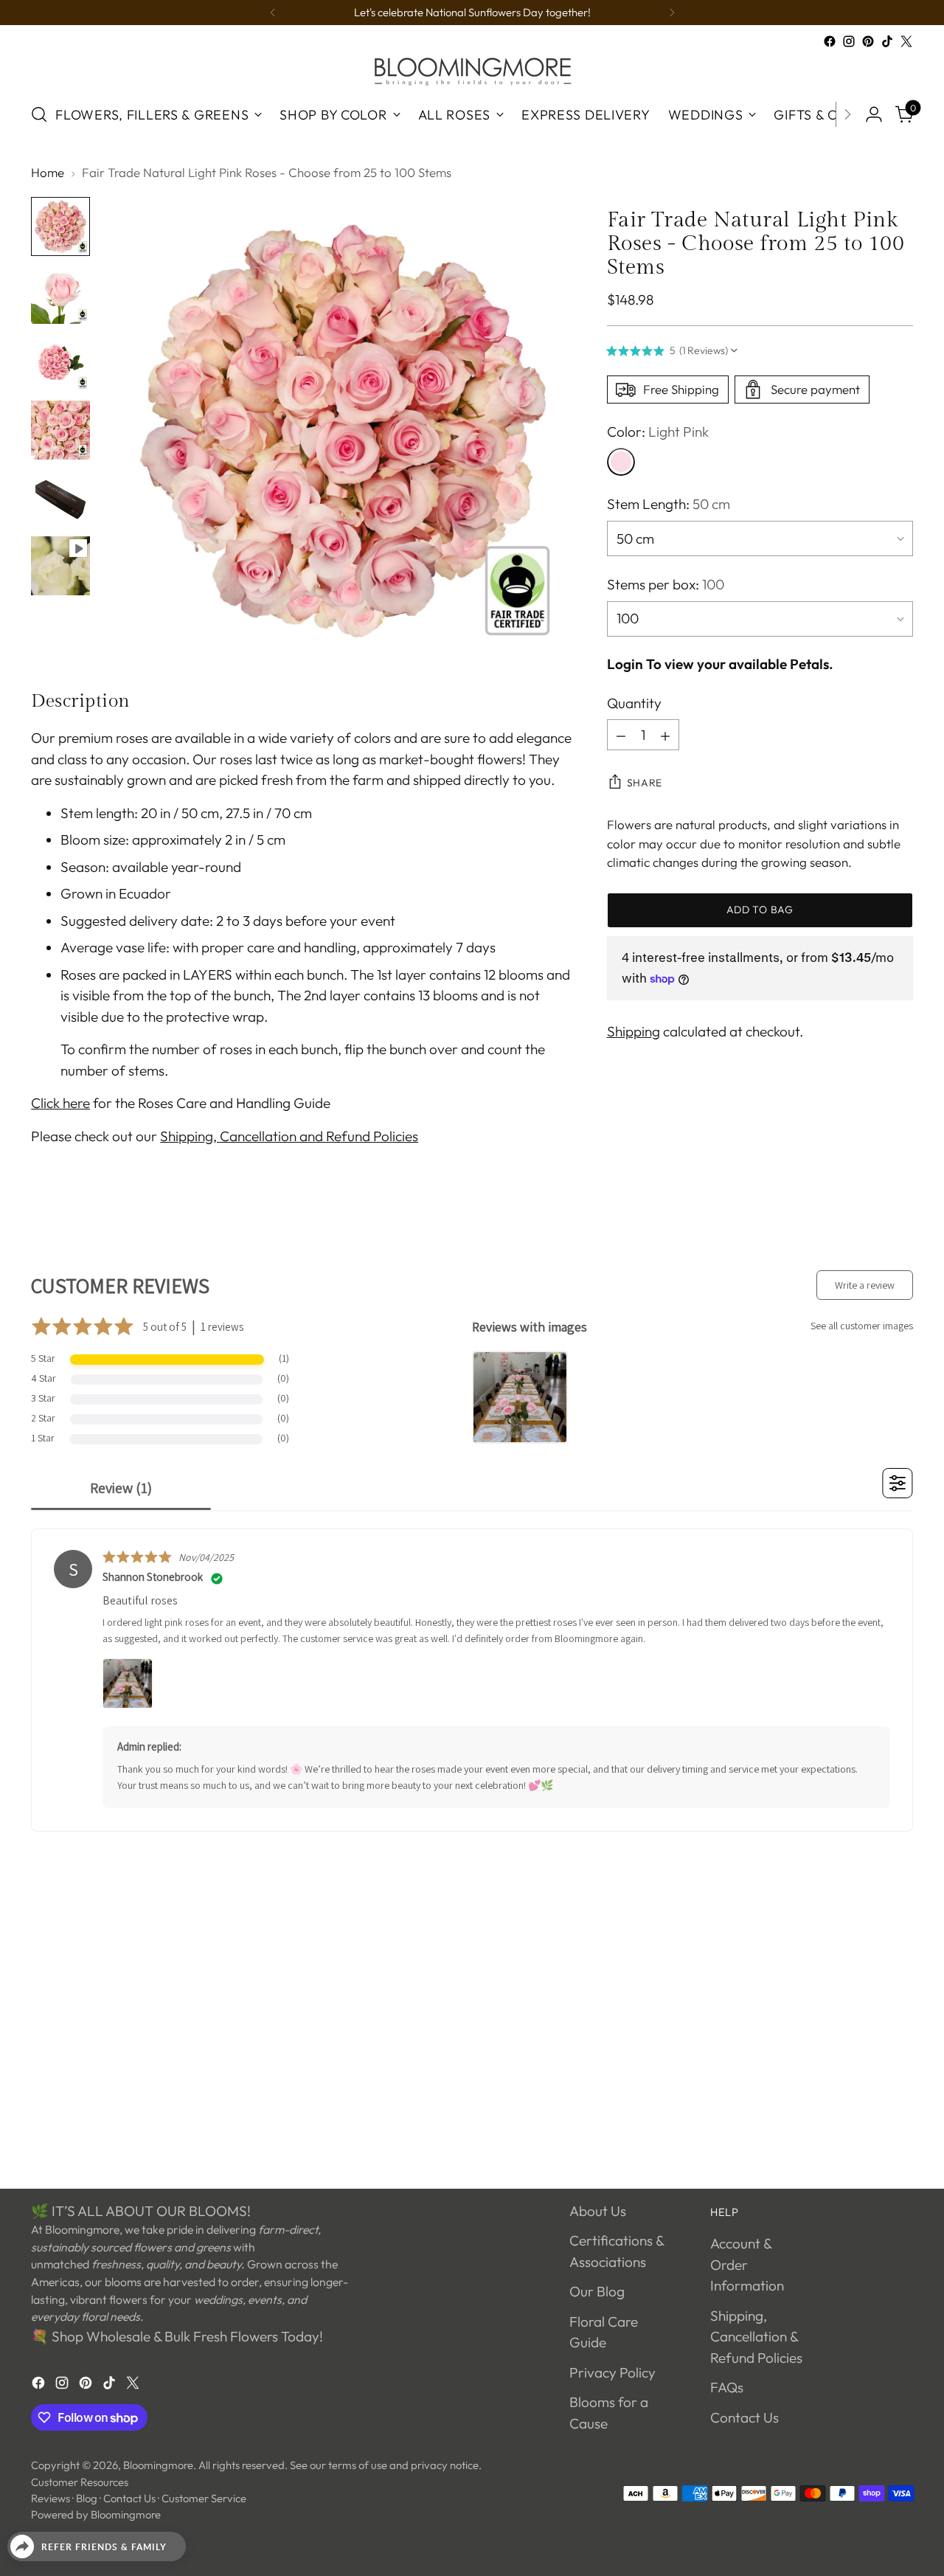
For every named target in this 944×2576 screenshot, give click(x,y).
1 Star (43, 1438)
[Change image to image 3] (60, 362)
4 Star (44, 1378)
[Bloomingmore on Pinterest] (868, 41)
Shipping (634, 1031)
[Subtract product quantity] (621, 735)
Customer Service (204, 2498)
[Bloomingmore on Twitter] (906, 41)
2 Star (43, 1418)
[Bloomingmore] (472, 70)
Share (645, 783)
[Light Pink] (621, 463)
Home (48, 172)
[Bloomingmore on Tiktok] (887, 41)
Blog (87, 2498)
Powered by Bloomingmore (96, 2514)
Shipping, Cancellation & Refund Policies (756, 2337)
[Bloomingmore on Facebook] (830, 41)
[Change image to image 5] (60, 498)
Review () (121, 1488)
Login (625, 665)
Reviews (51, 2498)
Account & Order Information (747, 2264)
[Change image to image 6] (60, 566)
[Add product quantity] (665, 735)
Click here (60, 1103)
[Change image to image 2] (60, 294)
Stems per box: (666, 584)
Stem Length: (669, 505)
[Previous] (273, 13)
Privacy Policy (612, 2372)
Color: (658, 432)
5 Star (43, 1358)
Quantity (634, 703)
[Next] (672, 13)
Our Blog (597, 2291)
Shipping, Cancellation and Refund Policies (289, 1136)
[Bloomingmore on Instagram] (849, 41)
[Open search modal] (39, 114)
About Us (598, 2211)
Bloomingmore (158, 2465)
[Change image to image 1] (60, 226)
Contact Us (745, 2417)
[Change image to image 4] (60, 430)
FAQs (727, 2387)
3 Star (43, 1398)
